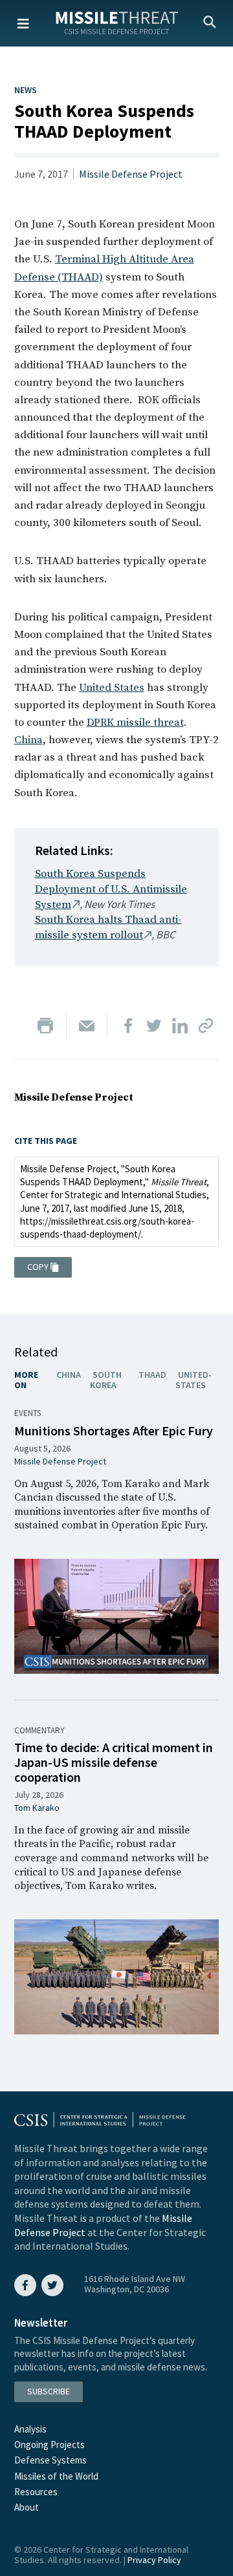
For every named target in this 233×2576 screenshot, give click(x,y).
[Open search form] (210, 23)
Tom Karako (37, 1808)
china (69, 1375)
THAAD (152, 1375)
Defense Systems (50, 2460)
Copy (38, 1267)
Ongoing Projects (50, 2444)
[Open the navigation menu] (23, 23)
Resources (36, 2492)
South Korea (106, 1380)
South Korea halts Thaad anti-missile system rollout (108, 927)
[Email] (87, 1026)
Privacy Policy (154, 2560)
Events (28, 1413)
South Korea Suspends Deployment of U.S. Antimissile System (111, 889)
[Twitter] (154, 1026)
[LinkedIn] (180, 1026)
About (27, 2507)
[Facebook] (128, 1026)
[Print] (45, 1026)
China (28, 740)
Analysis (30, 2429)
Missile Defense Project (131, 174)
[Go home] (117, 22)
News (26, 90)
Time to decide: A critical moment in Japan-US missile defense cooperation (114, 1762)
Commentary (39, 1730)
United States (112, 688)
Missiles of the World (56, 2476)
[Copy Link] (206, 1026)
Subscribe (49, 2391)
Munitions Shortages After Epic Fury (114, 1431)
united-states (194, 1380)
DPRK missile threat (135, 723)
